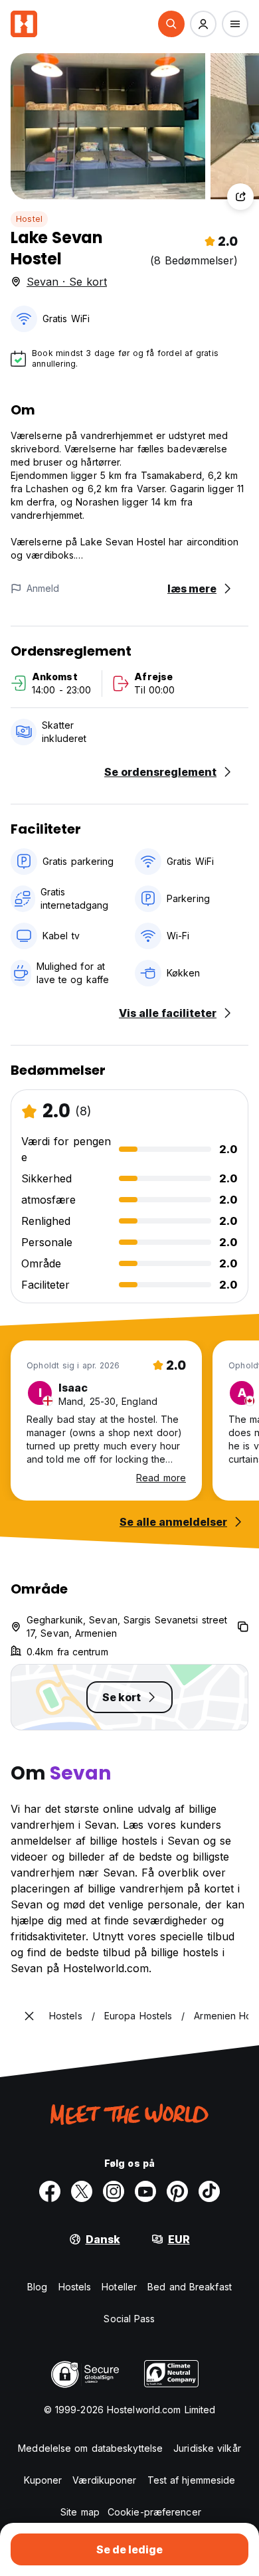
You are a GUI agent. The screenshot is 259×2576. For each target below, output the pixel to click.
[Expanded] (29, 2016)
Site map (80, 2512)
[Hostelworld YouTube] (145, 2191)
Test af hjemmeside (192, 2480)
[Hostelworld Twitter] (82, 2191)
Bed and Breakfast (190, 2287)
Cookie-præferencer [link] (154, 2512)
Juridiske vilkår (207, 2448)
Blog (37, 2287)
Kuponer (43, 2480)
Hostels (75, 2287)
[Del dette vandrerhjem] (240, 197)
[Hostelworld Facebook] (50, 2191)
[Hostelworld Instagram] (114, 2191)
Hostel (29, 219)
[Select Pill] (171, 24)
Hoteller (119, 2287)
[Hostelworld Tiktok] (209, 2191)
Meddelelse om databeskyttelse (90, 2448)
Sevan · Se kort (67, 282)
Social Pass (129, 2319)
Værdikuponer (104, 2480)
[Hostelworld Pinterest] (177, 2191)
